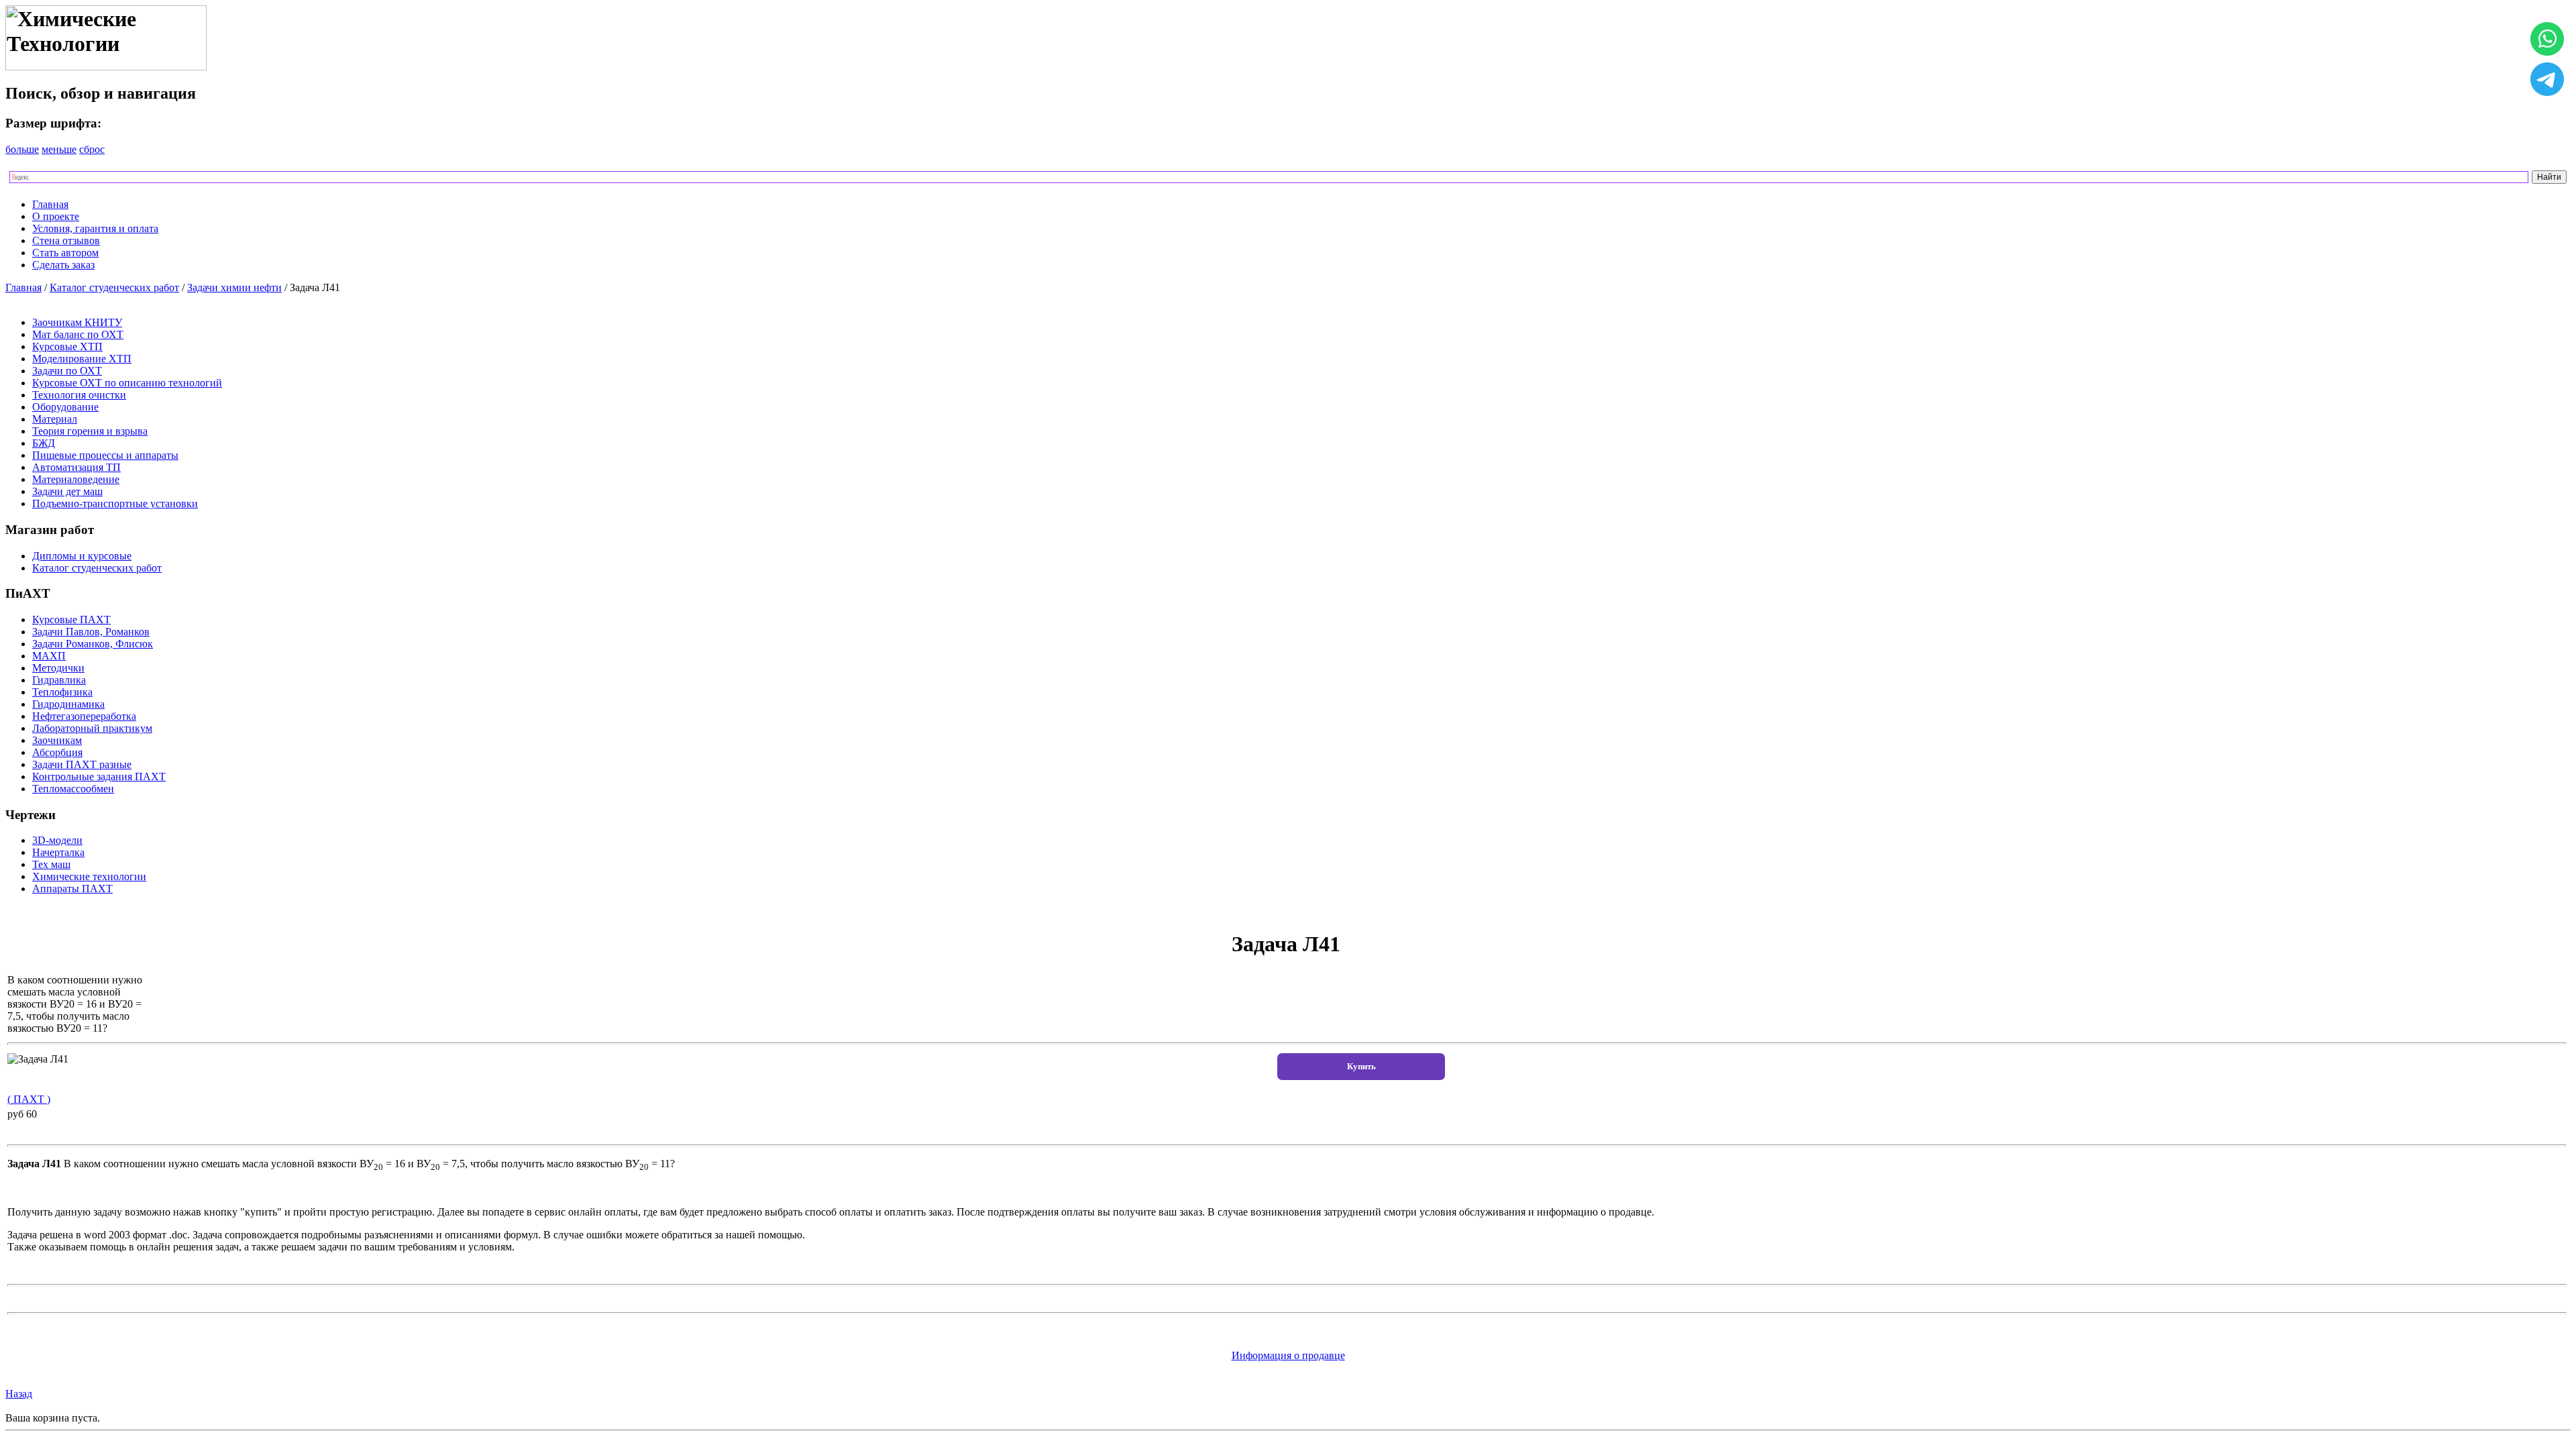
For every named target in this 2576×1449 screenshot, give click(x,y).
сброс (92, 149)
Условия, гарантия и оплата (95, 228)
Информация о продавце (1288, 1355)
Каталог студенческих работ (114, 287)
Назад (19, 1394)
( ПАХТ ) (29, 1099)
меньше (59, 149)
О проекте (56, 216)
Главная (50, 204)
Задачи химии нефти (234, 287)
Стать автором (65, 253)
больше (22, 149)
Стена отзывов (66, 240)
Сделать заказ (63, 265)
